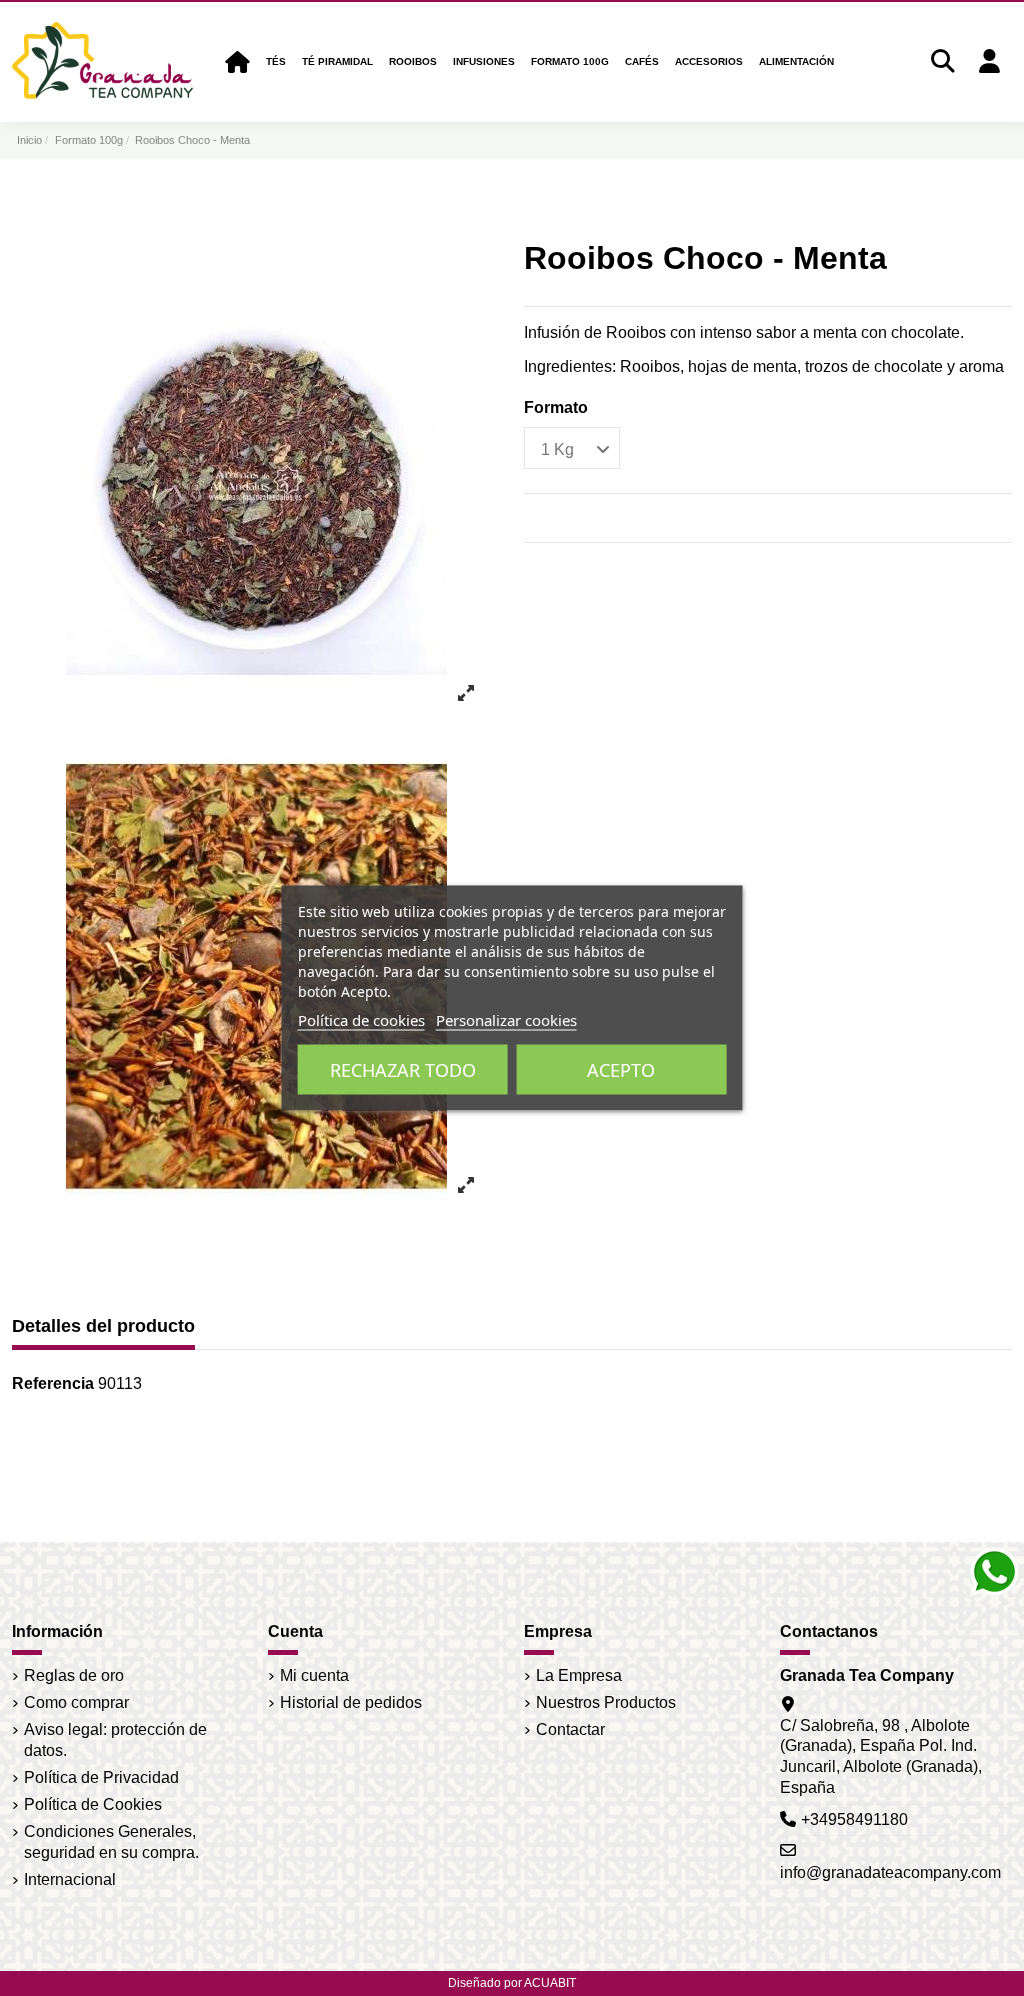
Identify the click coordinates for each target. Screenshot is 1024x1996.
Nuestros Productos (606, 1702)
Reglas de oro (74, 1675)
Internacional (70, 1879)
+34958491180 (854, 1819)
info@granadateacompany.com (890, 1872)
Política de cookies (361, 1020)
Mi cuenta (314, 1675)
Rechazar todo (403, 1070)
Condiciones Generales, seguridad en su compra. (111, 1842)
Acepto (621, 1070)
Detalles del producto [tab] (103, 1326)
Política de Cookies (93, 1804)
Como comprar (76, 1702)
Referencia (53, 1383)
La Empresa (579, 1675)
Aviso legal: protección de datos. (115, 1740)
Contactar (570, 1729)
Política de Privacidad (101, 1777)
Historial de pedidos (351, 1702)
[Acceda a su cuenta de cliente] (989, 62)
